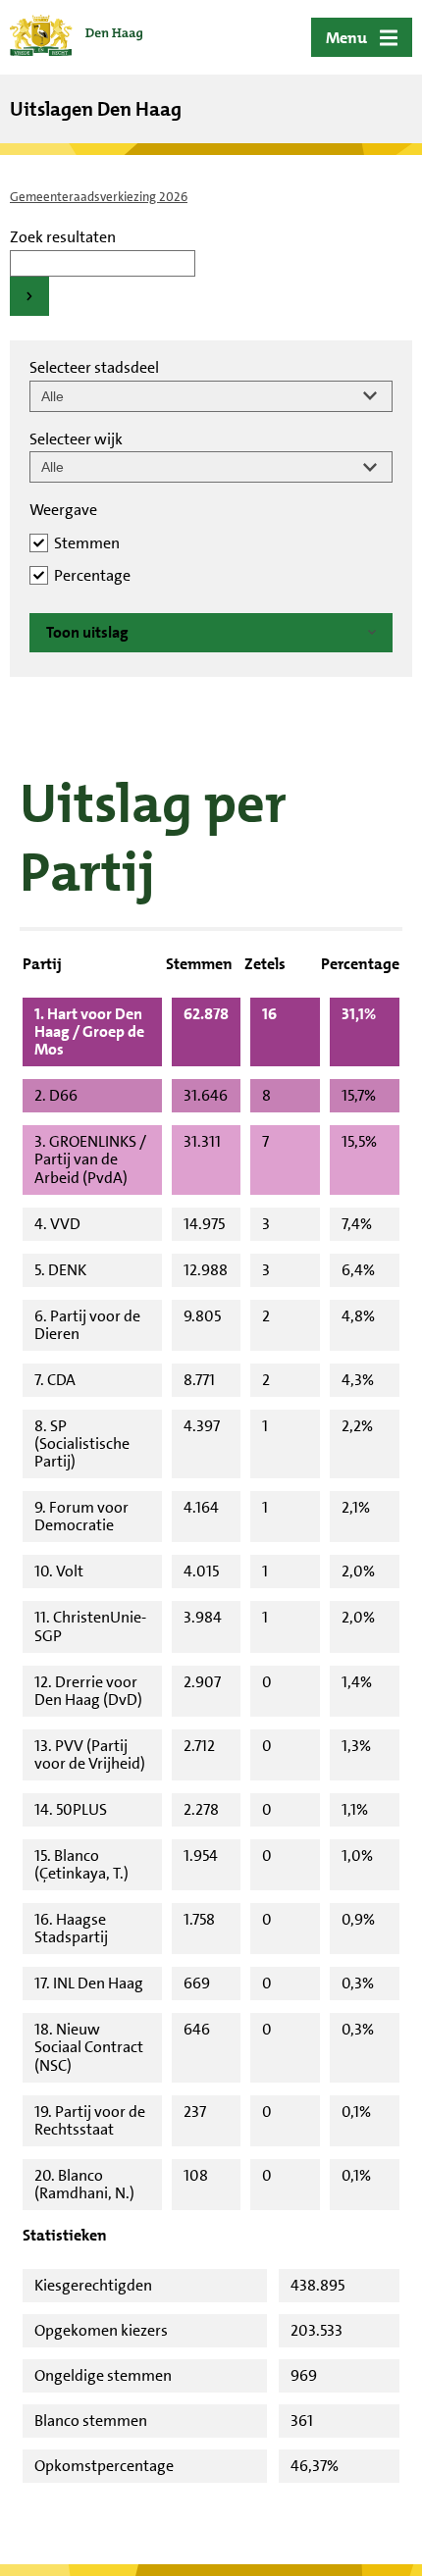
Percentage (92, 575)
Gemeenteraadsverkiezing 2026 (99, 197)
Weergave (63, 510)
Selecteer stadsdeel (94, 367)
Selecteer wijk (76, 439)
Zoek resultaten (63, 237)
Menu (346, 38)
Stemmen (87, 543)
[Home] (76, 37)
